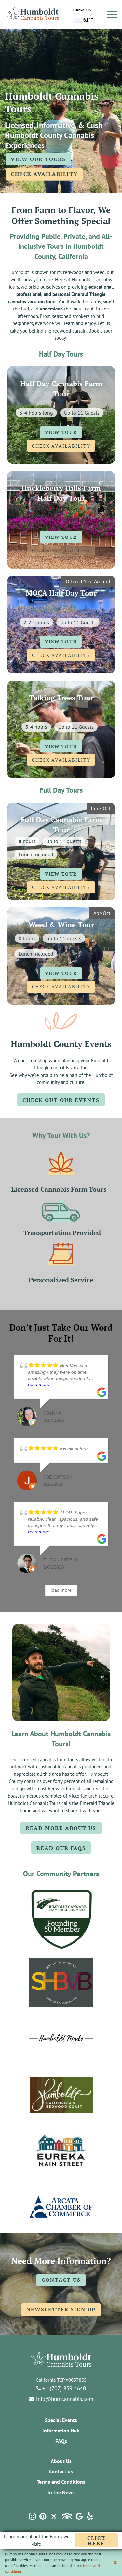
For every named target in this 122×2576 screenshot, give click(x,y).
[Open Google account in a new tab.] (79, 2516)
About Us (61, 2461)
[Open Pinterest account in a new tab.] (43, 2516)
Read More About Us (61, 1828)
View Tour (61, 432)
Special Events (61, 2420)
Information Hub (61, 2431)
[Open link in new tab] (61, 1918)
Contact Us (61, 2280)
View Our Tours (38, 159)
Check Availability (44, 174)
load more (61, 1590)
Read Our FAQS (61, 1848)
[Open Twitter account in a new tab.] (54, 2516)
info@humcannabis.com (64, 2399)
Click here (103, 2541)
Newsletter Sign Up (61, 2309)
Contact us (61, 2471)
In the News (61, 2492)
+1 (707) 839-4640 (63, 2388)
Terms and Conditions (61, 2482)
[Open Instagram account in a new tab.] (32, 2516)
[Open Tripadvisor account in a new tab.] (67, 2516)
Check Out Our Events (61, 1100)
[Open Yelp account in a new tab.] (90, 2516)
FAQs (61, 2441)
